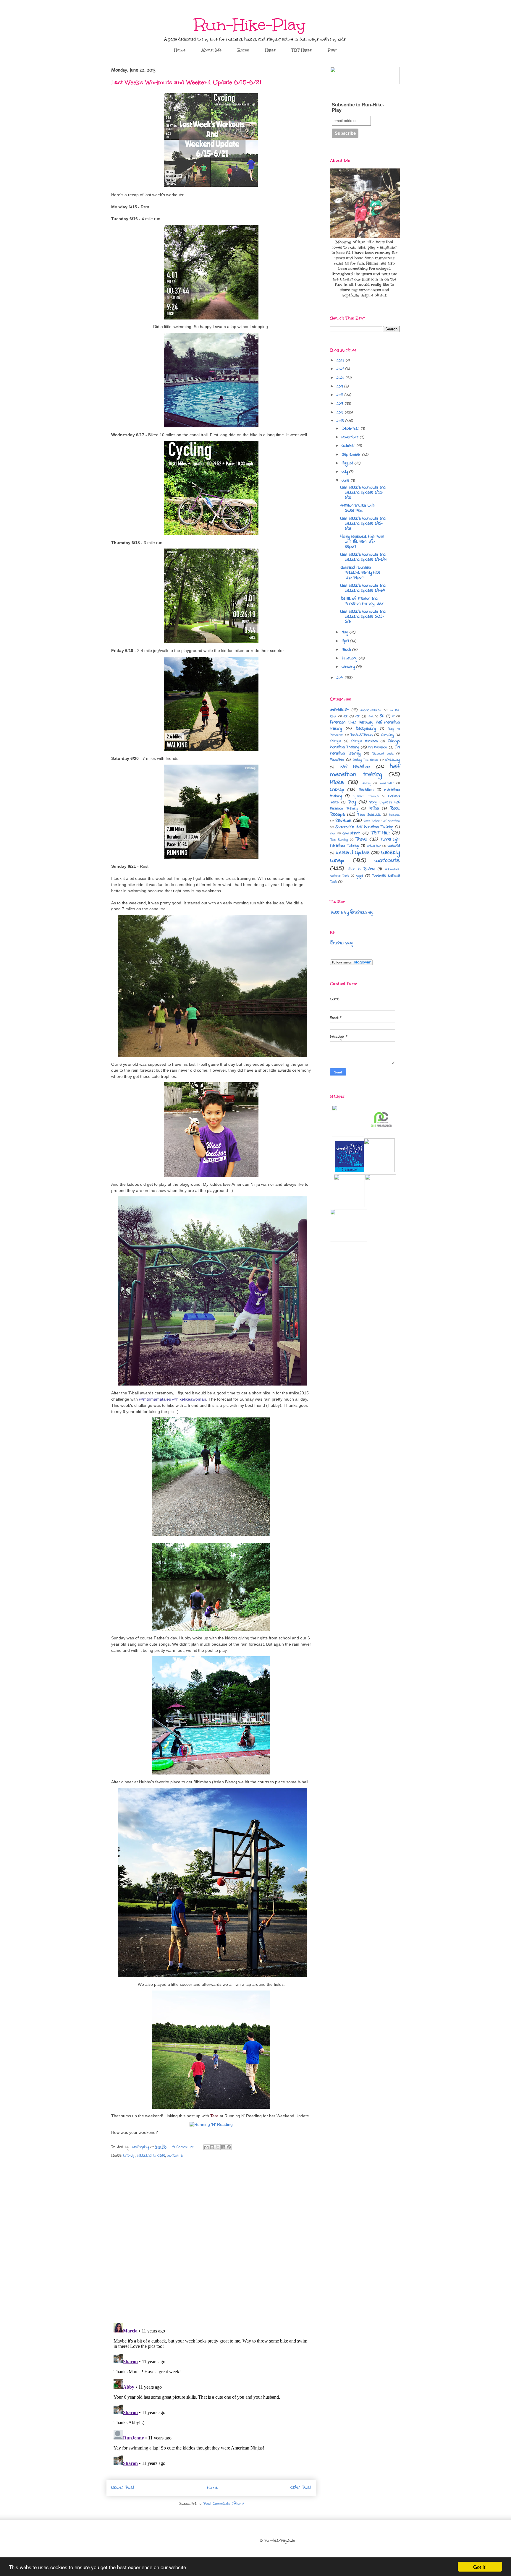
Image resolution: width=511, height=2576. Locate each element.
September (352, 455)
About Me (211, 50)
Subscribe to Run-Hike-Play (358, 107)
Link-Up (129, 2156)
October (349, 446)
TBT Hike (380, 833)
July (345, 472)
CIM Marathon (378, 747)
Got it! (480, 2567)
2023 (341, 360)
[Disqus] (211, 2241)
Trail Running (339, 840)
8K (393, 716)
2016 (341, 412)
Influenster (387, 783)
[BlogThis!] (212, 2147)
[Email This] (206, 2147)
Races (243, 50)
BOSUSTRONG (362, 735)
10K (346, 716)
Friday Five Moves (366, 760)
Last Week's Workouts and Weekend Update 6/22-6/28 (363, 493)
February (350, 658)
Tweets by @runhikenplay (352, 913)
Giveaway (393, 760)
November (351, 437)
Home (180, 50)
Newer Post (123, 2488)
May (346, 632)
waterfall (394, 846)
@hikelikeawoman (189, 1399)
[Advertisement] (365, 1321)
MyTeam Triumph (366, 796)
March (347, 650)
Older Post (301, 2488)
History (366, 783)
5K (382, 716)
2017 (341, 404)
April (346, 641)
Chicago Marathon (364, 741)
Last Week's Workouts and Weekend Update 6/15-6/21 (363, 524)
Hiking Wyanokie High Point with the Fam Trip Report (362, 542)
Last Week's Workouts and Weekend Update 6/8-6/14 (363, 557)
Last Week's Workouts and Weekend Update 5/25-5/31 (363, 617)
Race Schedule (369, 815)
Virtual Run (374, 846)
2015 (341, 421)
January (349, 667)
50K (371, 716)
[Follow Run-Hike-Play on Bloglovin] (351, 964)
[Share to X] (218, 2147)
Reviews (343, 821)
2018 (341, 395)
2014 (341, 678)
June (346, 481)
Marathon (366, 790)
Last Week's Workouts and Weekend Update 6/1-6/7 (363, 588)
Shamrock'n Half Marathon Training (364, 827)
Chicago (335, 741)
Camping (387, 735)
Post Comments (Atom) (224, 2504)
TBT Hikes (302, 50)
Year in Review (361, 869)
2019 (340, 386)
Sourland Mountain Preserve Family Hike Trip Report (360, 573)
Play (332, 50)
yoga (360, 876)
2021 (341, 369)
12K (358, 716)
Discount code (383, 754)
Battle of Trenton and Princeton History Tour (362, 601)
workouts (175, 2156)
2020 (341, 378)
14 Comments (183, 2147)
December (351, 429)
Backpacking (366, 729)
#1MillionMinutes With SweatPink (357, 508)
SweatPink (351, 833)
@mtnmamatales (155, 1399)
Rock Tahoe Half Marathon (382, 821)
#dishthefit (339, 710)
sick (333, 833)
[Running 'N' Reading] (211, 2124)
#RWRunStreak (371, 710)
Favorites (337, 760)
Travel (361, 839)
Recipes (394, 815)
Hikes (270, 50)
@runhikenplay (342, 943)
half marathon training (365, 770)
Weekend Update (151, 2156)
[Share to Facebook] (223, 2147)
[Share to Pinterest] (229, 2147)
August (348, 463)
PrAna (374, 808)
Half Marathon (355, 767)
